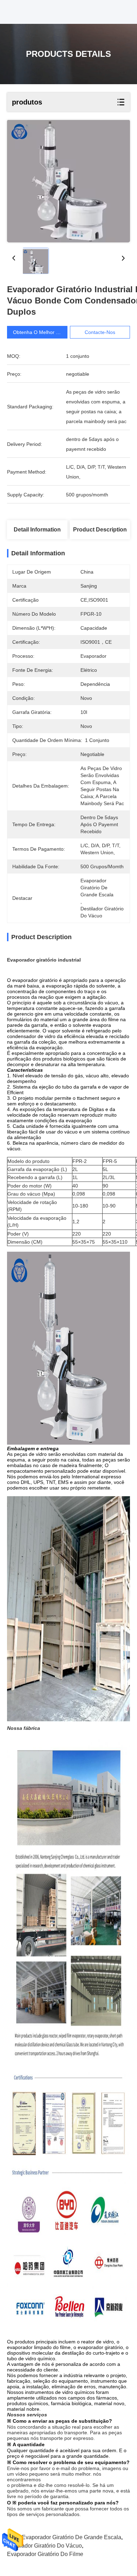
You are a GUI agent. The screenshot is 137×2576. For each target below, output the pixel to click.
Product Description (100, 530)
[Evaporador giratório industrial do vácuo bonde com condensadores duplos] (68, 181)
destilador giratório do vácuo (44, 2546)
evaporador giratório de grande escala (71, 2537)
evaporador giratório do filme (45, 2554)
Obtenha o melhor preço (41, 332)
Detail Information (37, 530)
